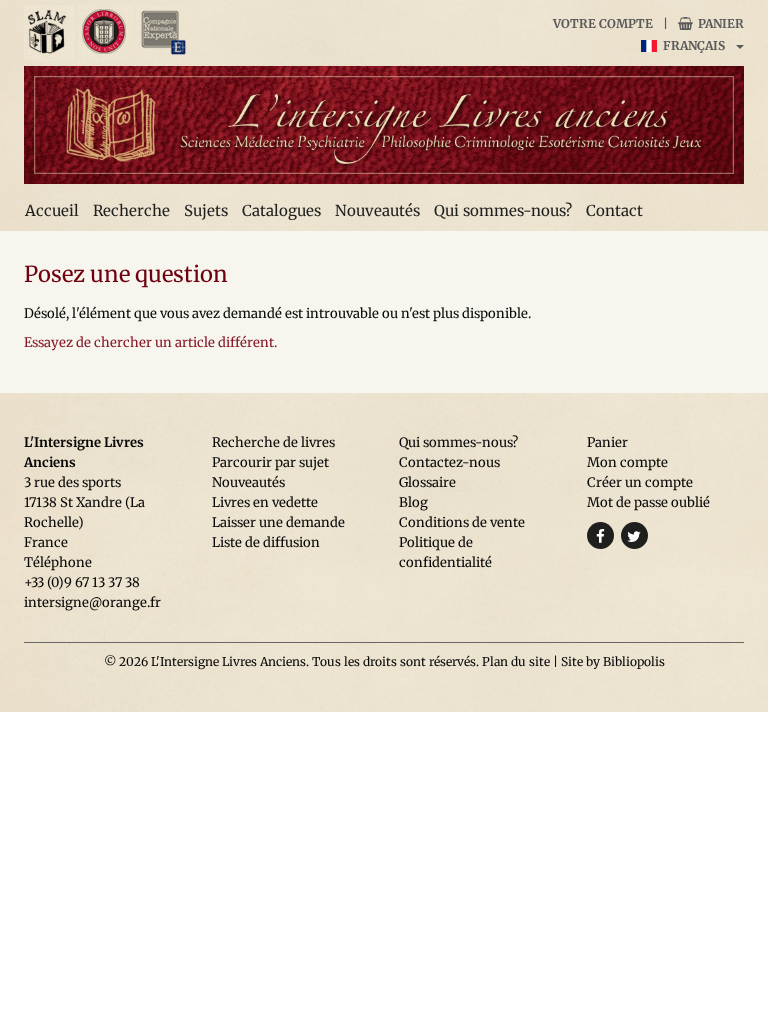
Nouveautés (377, 210)
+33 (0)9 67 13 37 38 (82, 582)
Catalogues (281, 210)
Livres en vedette (265, 502)
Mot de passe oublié (648, 502)
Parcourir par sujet (270, 462)
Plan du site (516, 661)
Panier (719, 23)
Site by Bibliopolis (613, 661)
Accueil (52, 210)
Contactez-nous (449, 462)
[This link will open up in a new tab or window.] (49, 32)
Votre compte (603, 23)
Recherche (131, 210)
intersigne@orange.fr (92, 602)
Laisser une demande (278, 522)
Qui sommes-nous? (503, 210)
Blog (413, 502)
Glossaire (427, 482)
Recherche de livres (273, 442)
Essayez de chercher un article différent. (150, 342)
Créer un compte (640, 482)
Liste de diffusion (266, 542)
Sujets (206, 210)
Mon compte (627, 462)
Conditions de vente (462, 522)
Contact (614, 210)
